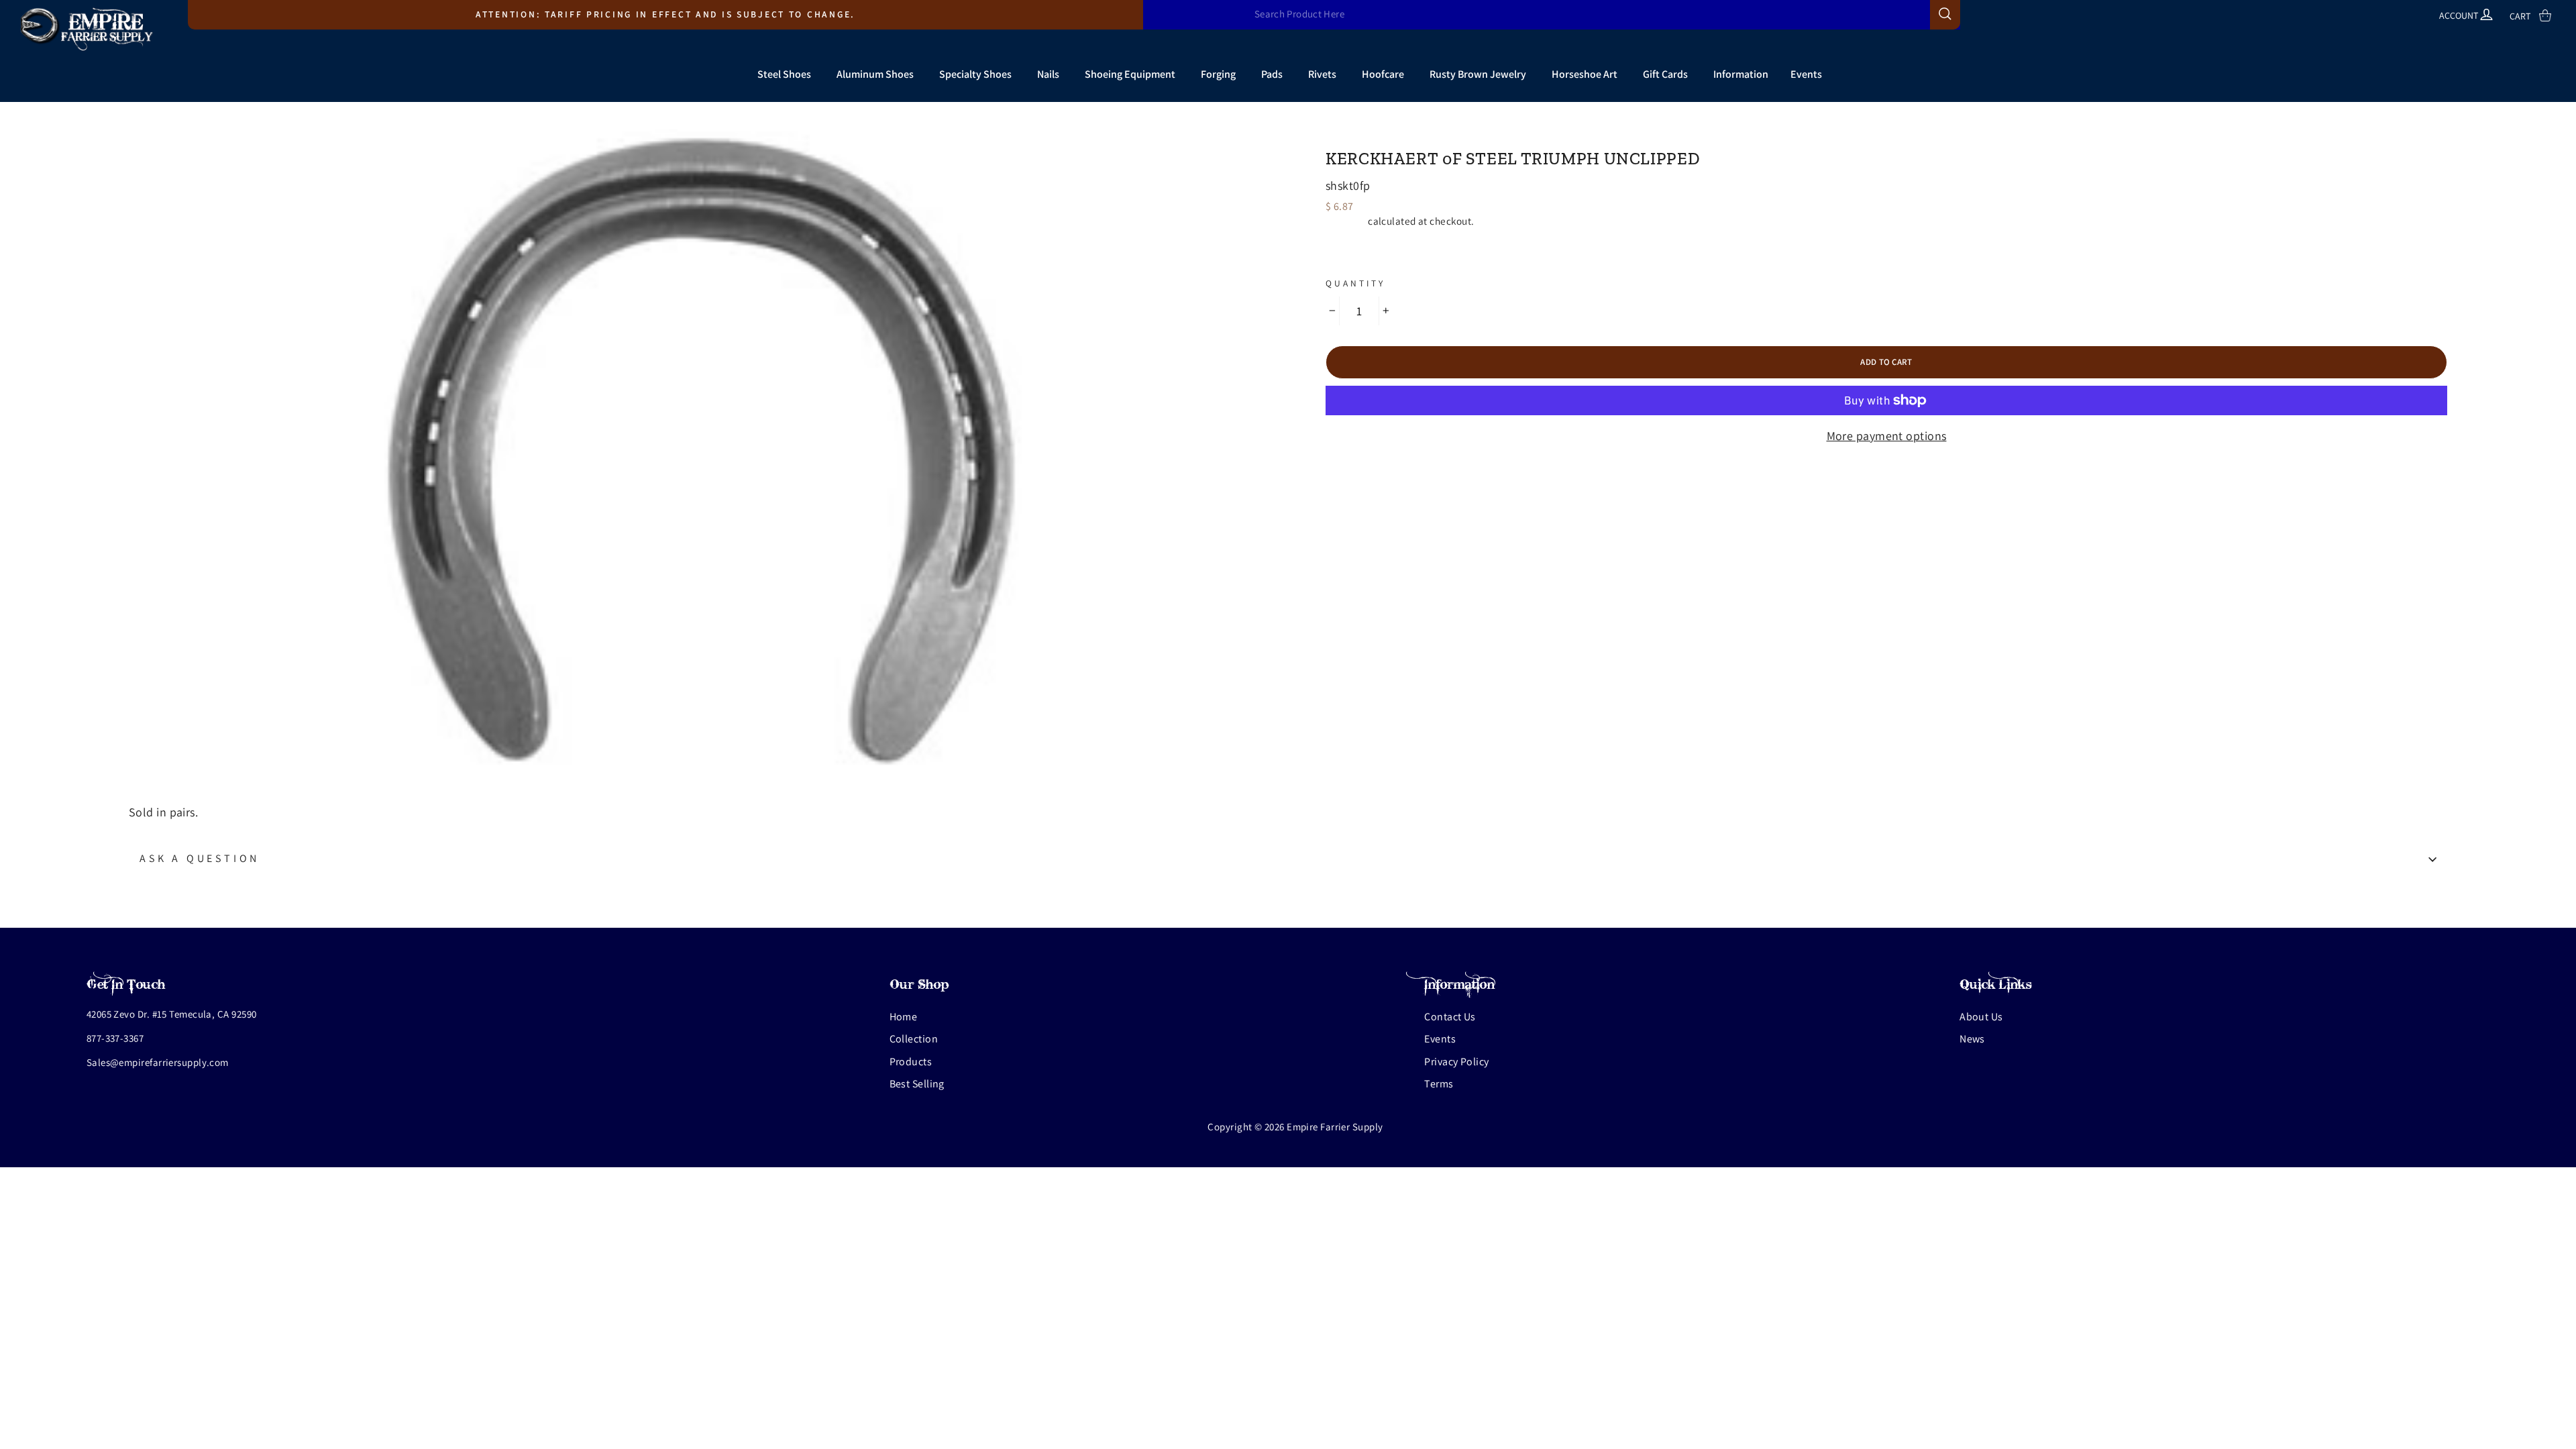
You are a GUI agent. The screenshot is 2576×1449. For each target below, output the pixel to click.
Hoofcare (1383, 74)
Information (1741, 74)
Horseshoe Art (1585, 74)
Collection (914, 1039)
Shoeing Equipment (1130, 74)
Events (1806, 74)
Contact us (1450, 1017)
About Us (1981, 1017)
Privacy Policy (1456, 1062)
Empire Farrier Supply (1401, 135)
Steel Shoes (784, 74)
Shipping (1346, 221)
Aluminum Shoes (875, 74)
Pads (1272, 74)
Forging (1218, 74)
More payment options (1887, 436)
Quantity (1355, 283)
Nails (1048, 74)
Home (904, 1017)
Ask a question (200, 858)
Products (911, 1062)
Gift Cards (1665, 74)
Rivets (1322, 74)
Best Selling (917, 1084)
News (1972, 1039)
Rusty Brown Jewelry (1478, 74)
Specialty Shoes (975, 74)
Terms (1439, 1084)
